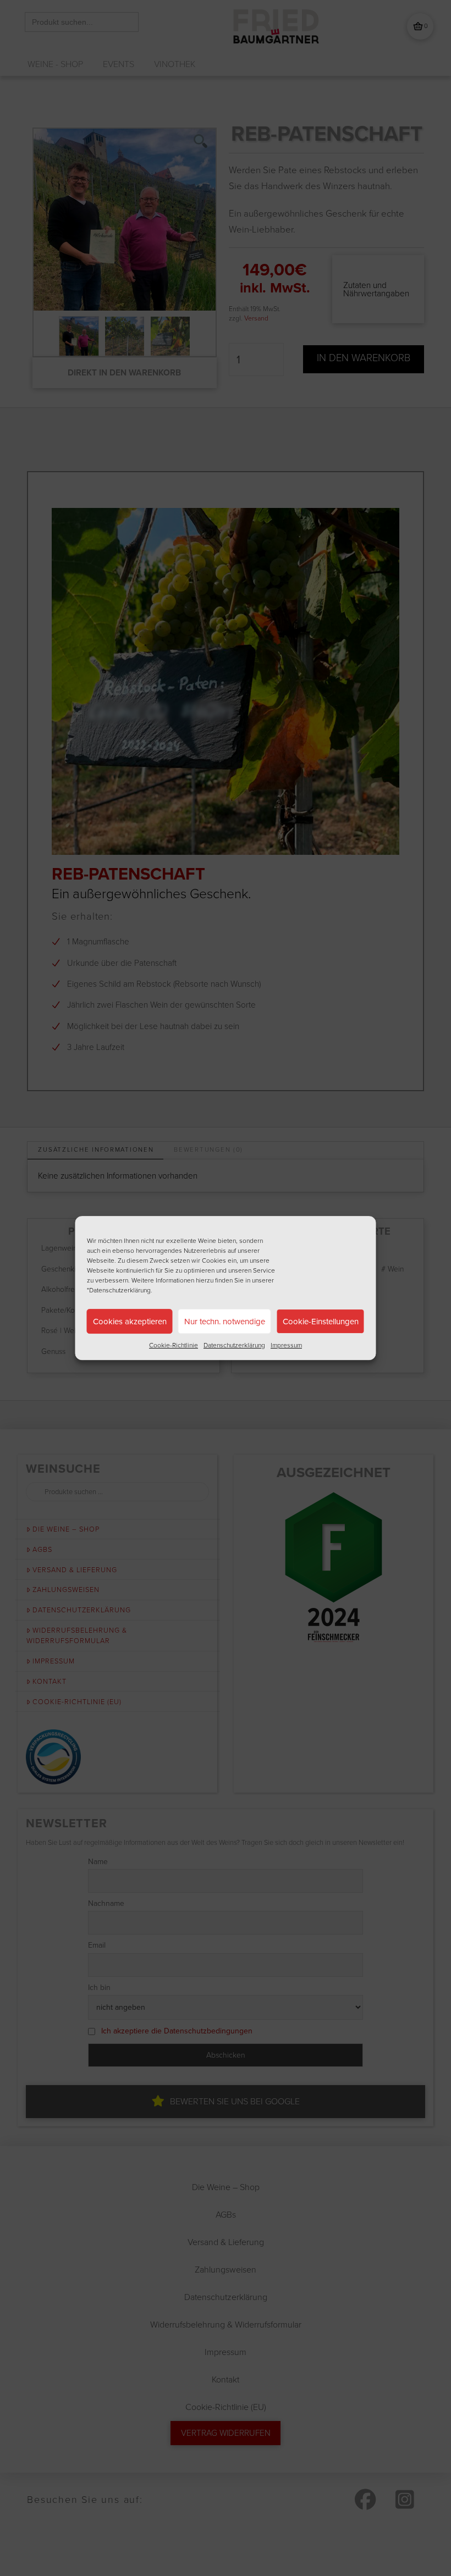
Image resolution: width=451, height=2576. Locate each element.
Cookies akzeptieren (130, 1322)
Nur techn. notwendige (225, 1322)
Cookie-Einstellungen (321, 1322)
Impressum (286, 1345)
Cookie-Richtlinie (174, 1345)
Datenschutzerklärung (234, 1345)
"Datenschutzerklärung (119, 1290)
